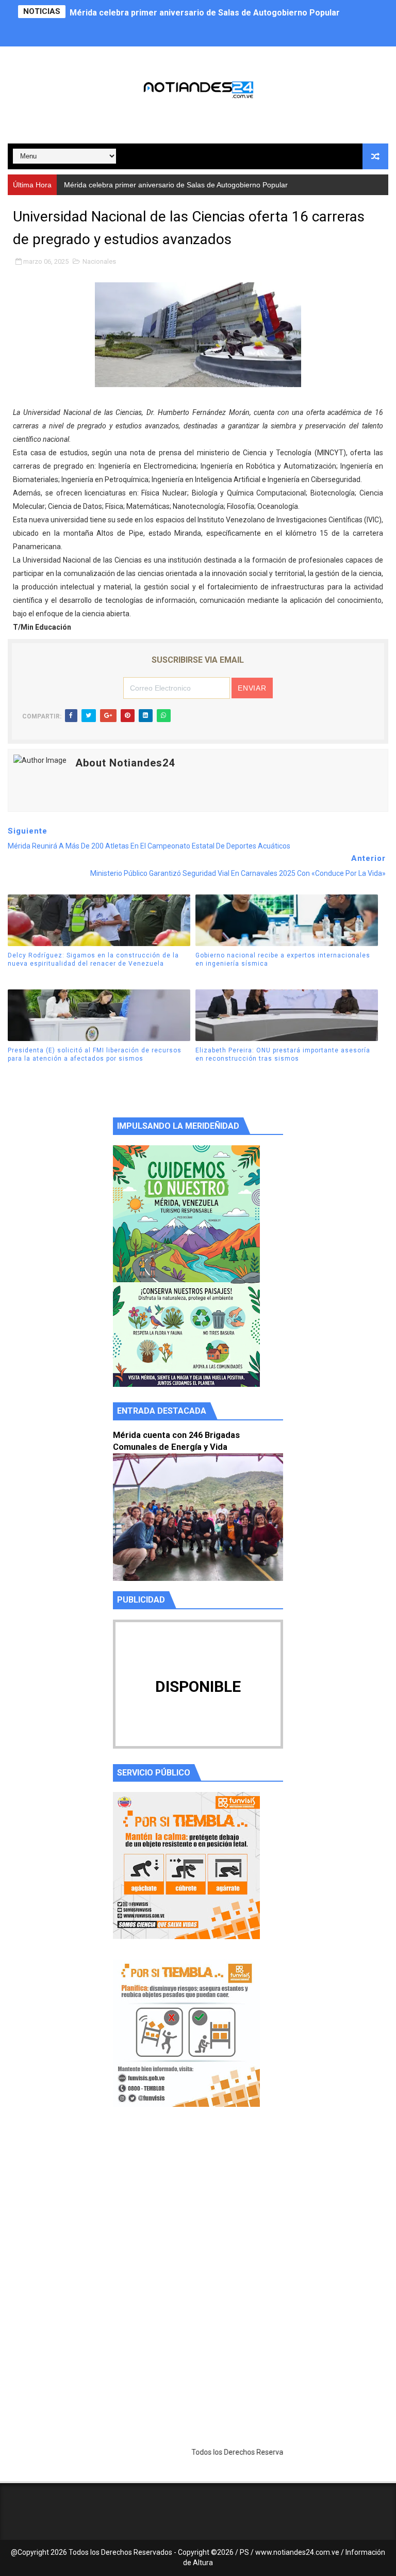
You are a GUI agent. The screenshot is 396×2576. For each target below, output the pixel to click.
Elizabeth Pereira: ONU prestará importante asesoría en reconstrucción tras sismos (283, 1055)
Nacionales (99, 261)
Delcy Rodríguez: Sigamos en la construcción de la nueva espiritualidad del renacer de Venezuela (93, 960)
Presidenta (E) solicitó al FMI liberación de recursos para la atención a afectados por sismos (95, 1055)
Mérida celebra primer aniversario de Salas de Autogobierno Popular (205, 12)
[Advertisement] (198, 2213)
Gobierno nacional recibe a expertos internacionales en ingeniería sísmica (283, 960)
